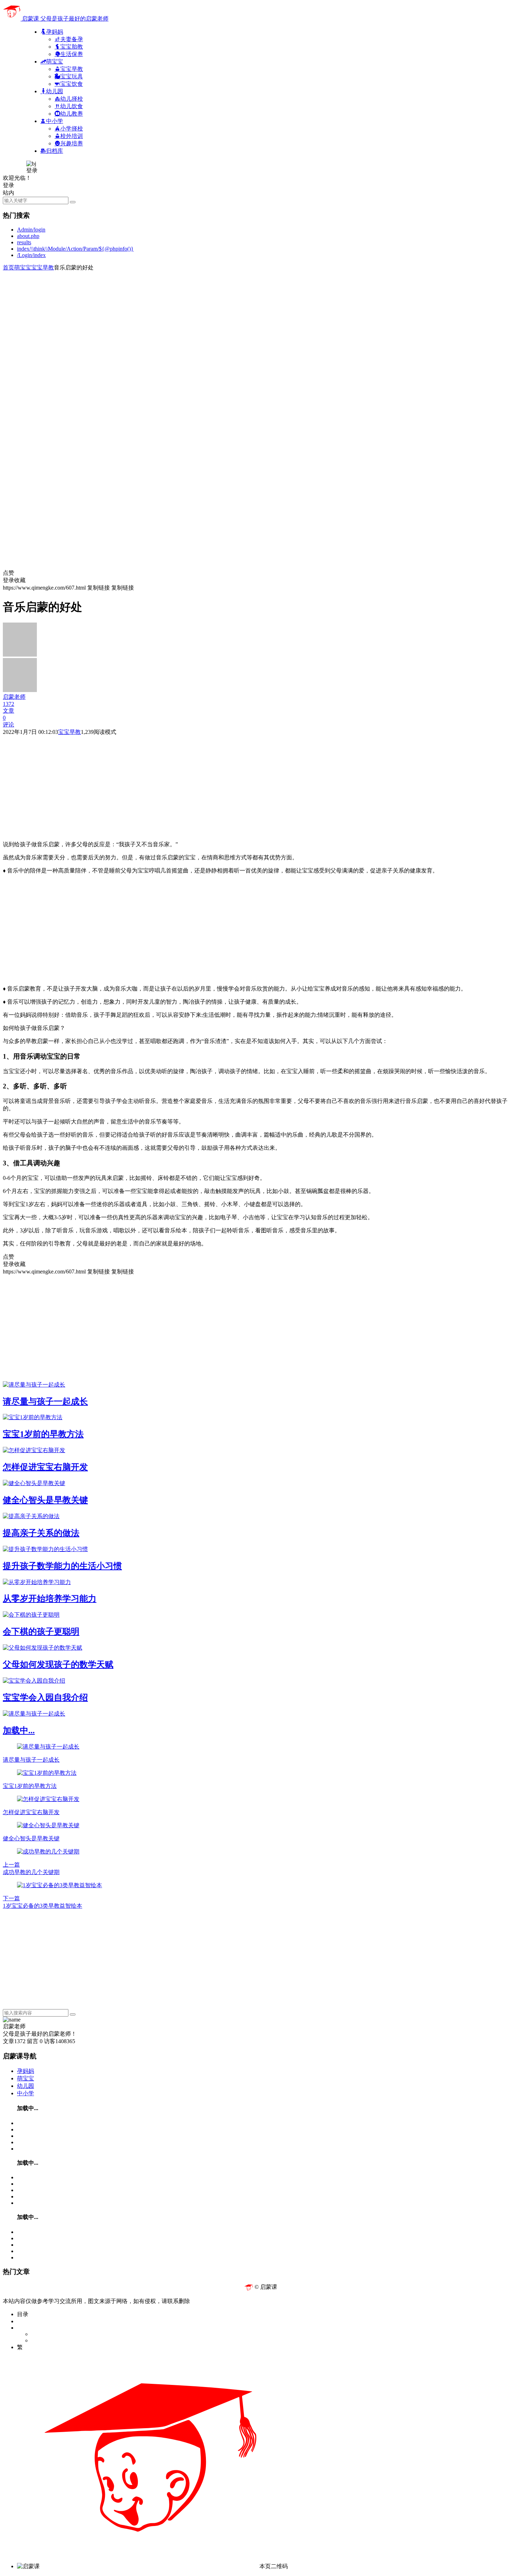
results (24, 242)
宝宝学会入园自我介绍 (45, 1697)
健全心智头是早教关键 (45, 1500)
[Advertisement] (215, 321)
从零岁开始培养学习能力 (50, 1599)
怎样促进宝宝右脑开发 (45, 1467)
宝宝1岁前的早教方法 (43, 1434)
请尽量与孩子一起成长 (45, 1401)
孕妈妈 (26, 2071)
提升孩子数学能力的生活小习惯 (62, 1566)
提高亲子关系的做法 (41, 1533)
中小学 (26, 2093)
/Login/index (31, 255)
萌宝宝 (23, 267)
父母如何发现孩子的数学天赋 (58, 1665)
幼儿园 (26, 2086)
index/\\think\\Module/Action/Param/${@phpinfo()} (75, 249)
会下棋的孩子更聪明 (41, 1632)
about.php (28, 236)
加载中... (19, 1730)
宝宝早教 (43, 267)
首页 (9, 267)
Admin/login (31, 230)
